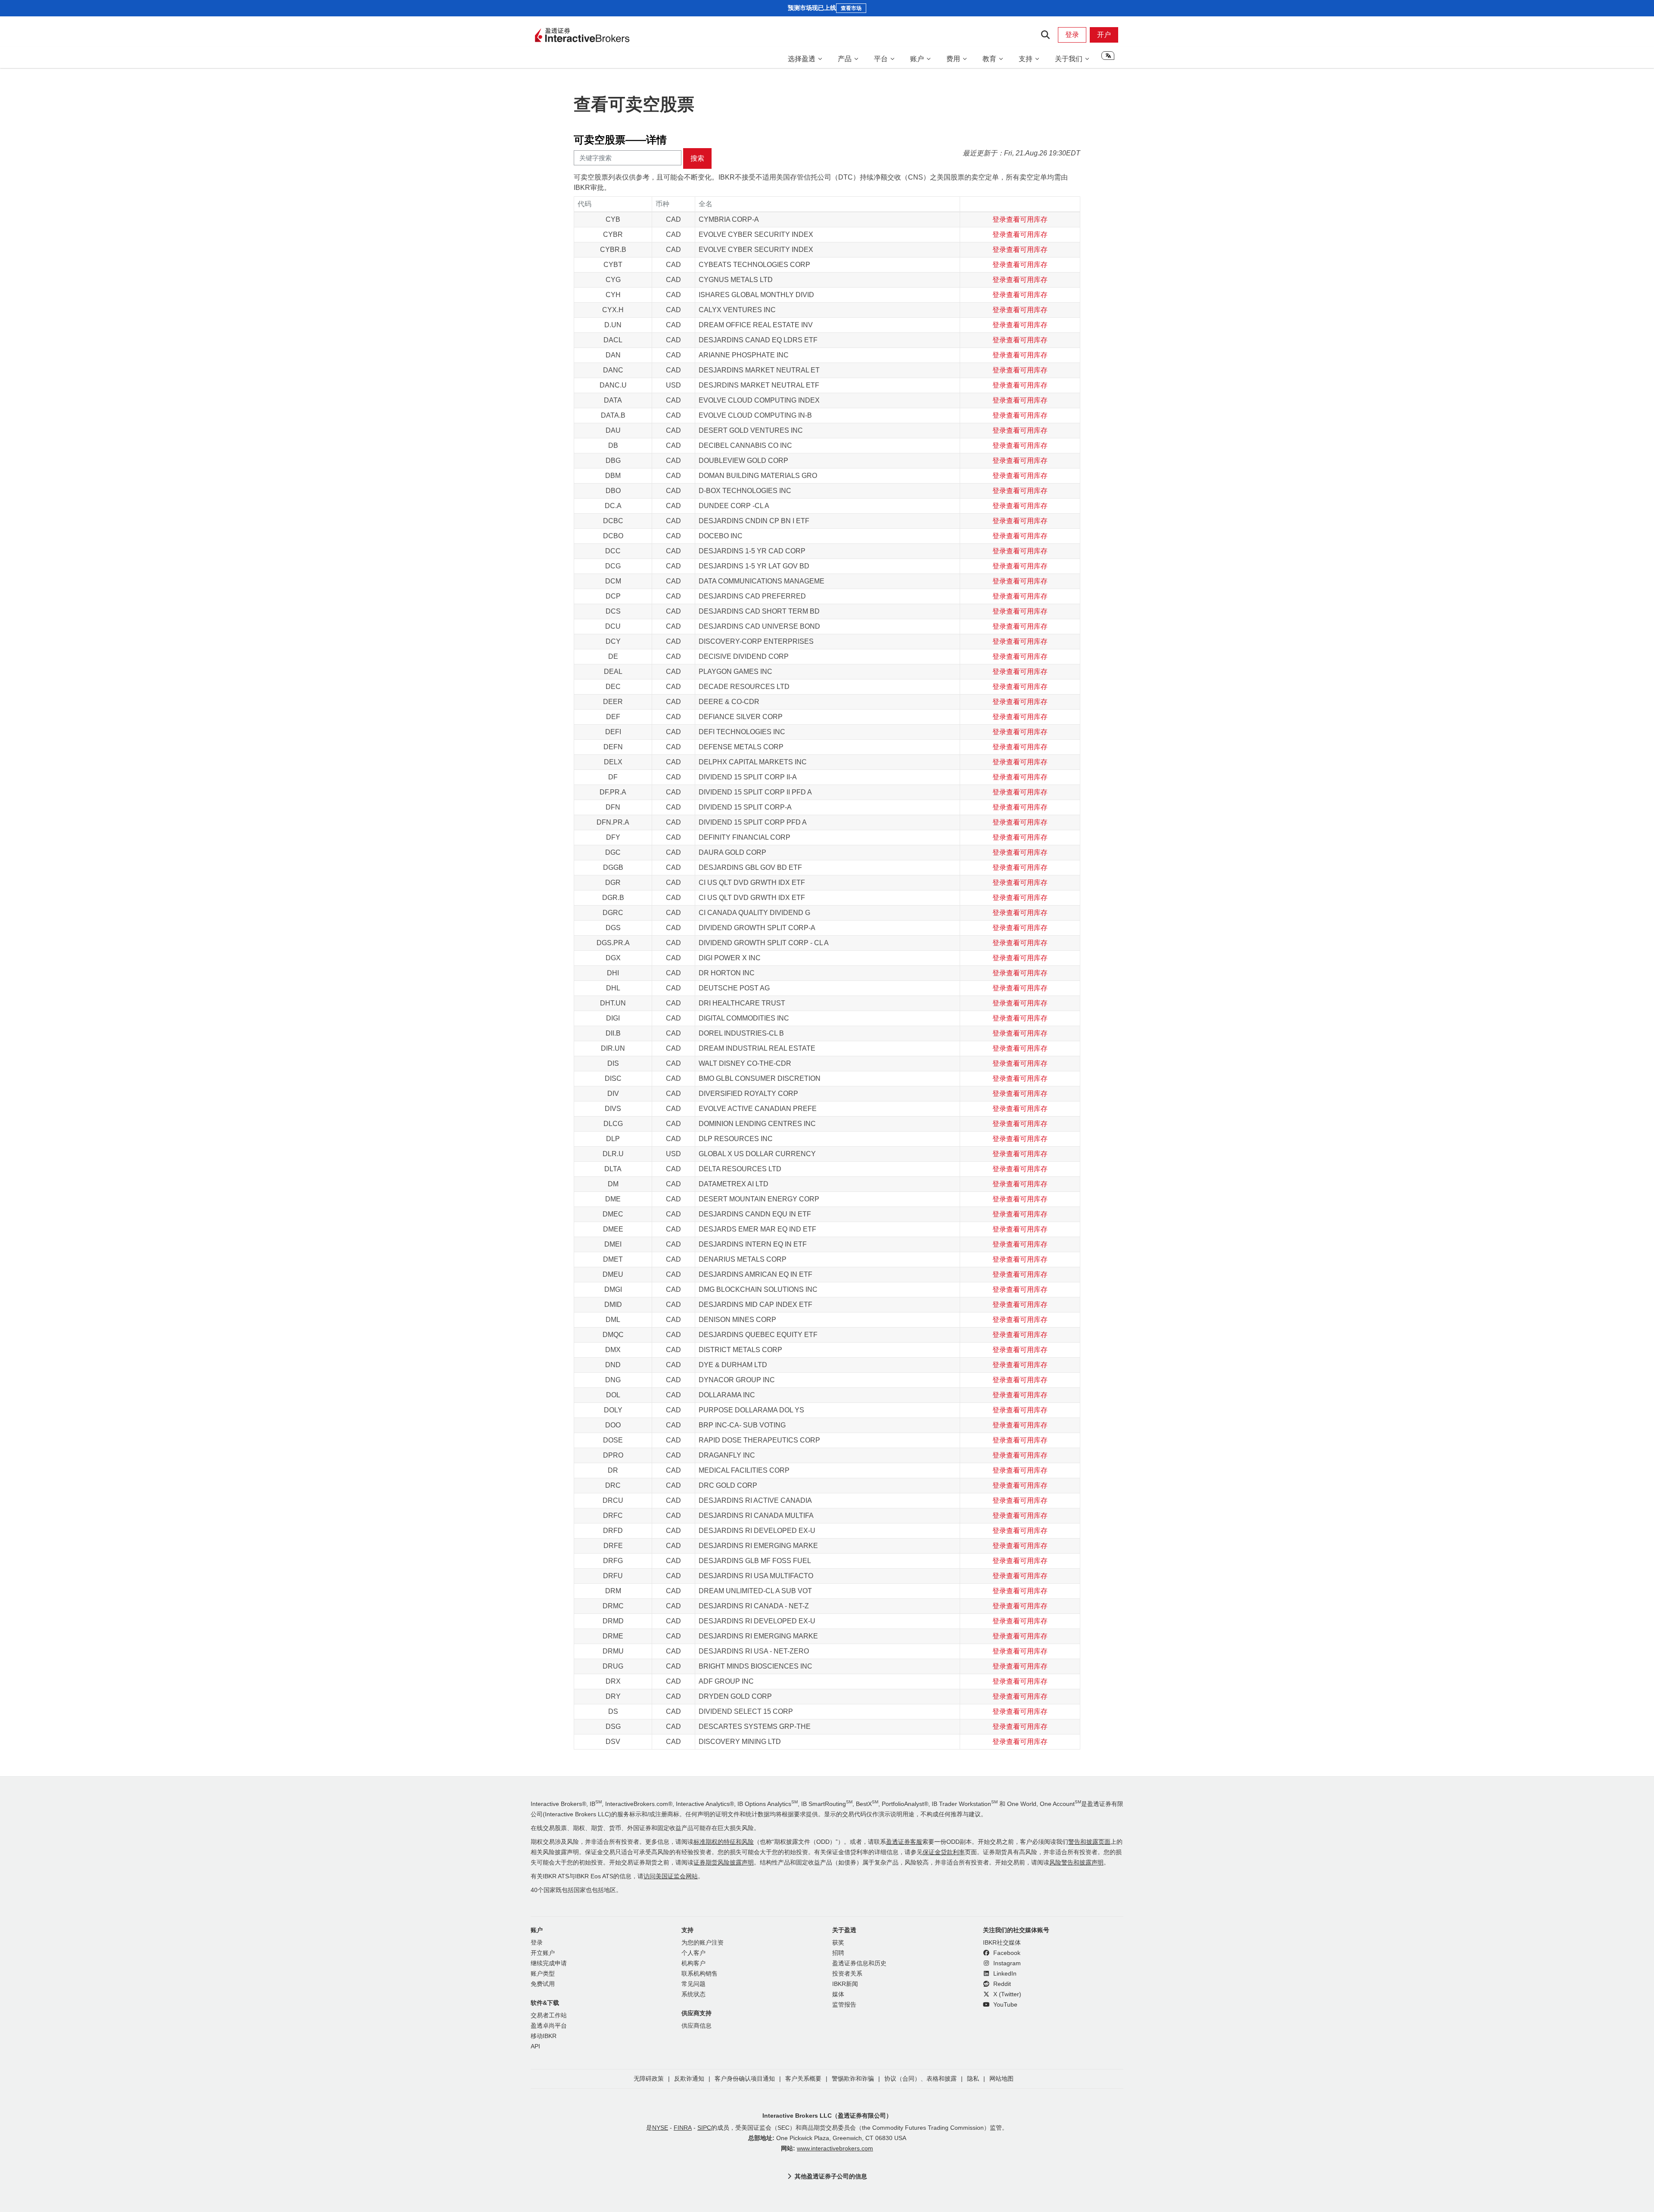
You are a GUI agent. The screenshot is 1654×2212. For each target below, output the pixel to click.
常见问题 (693, 1984)
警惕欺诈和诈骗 (853, 2079)
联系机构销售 (700, 1974)
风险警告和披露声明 (1076, 1863)
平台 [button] (881, 59)
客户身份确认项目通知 (745, 2079)
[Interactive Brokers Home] (582, 36)
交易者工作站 (549, 2015)
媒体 (838, 1994)
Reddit (1001, 1984)
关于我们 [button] (1069, 59)
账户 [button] (917, 59)
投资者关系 (847, 1974)
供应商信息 (696, 2026)
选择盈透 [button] (802, 59)
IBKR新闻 (845, 1984)
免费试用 (543, 1984)
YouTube (1004, 2005)
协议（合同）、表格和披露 (920, 2079)
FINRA (683, 2128)
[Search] (1045, 35)
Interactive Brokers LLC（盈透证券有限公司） (827, 2116)
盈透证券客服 (904, 1842)
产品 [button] (845, 59)
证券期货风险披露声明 (724, 1863)
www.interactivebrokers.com (835, 2148)
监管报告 (844, 2005)
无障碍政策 (649, 2079)
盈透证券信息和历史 (859, 1963)
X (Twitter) (1006, 1994)
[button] (1108, 59)
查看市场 (851, 8)
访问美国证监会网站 (671, 1876)
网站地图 (1001, 2079)
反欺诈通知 (689, 2079)
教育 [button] (989, 59)
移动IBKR (544, 2036)
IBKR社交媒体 (1002, 1943)
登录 (1072, 35)
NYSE (660, 2128)
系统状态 (693, 1994)
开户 (1104, 35)
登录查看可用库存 (1020, 219)
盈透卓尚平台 (549, 2026)
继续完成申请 (549, 1963)
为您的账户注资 (703, 1943)
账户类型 (543, 1974)
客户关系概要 (803, 2079)
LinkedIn (1004, 1974)
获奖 (838, 1943)
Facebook (1006, 1953)
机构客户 (693, 1963)
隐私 (973, 2079)
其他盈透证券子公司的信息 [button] (831, 2176)
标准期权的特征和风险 (724, 1842)
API (535, 2046)
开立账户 (543, 1953)
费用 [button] (953, 59)
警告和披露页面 (1089, 1842)
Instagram (1006, 1963)
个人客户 (693, 1953)
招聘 (838, 1953)
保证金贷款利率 (944, 1852)
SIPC (704, 2128)
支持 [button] (1026, 59)
